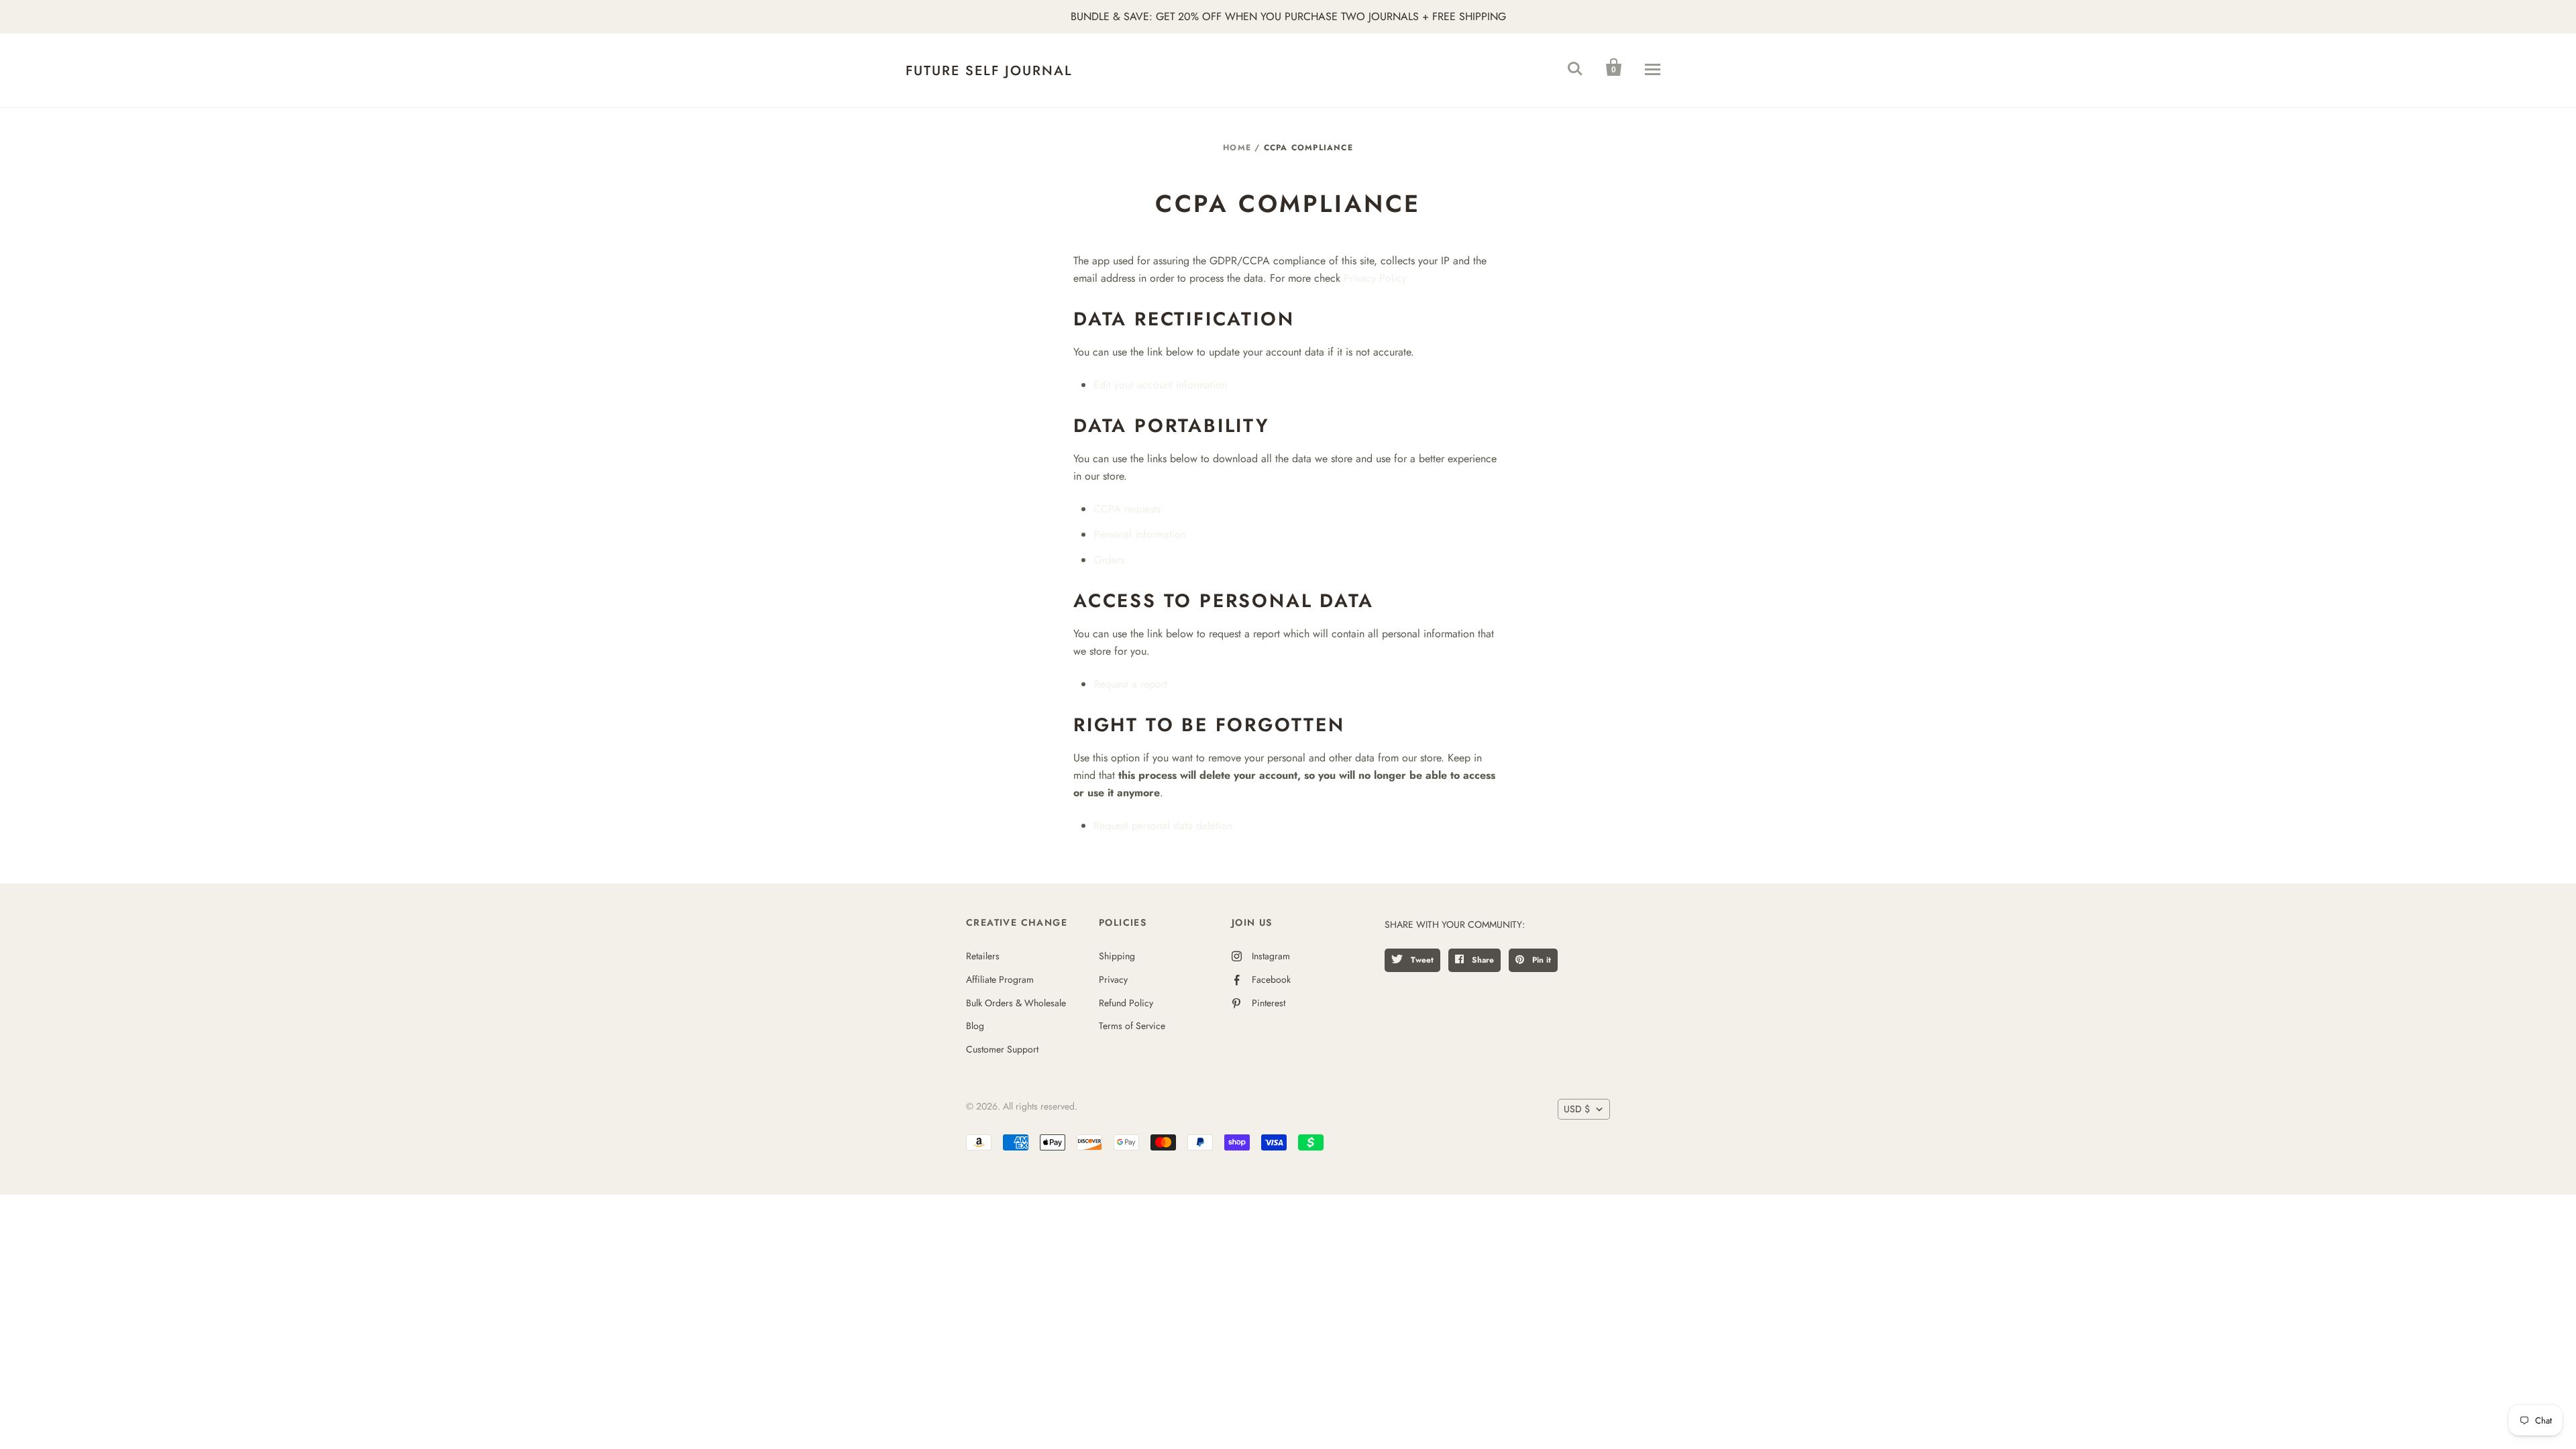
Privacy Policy (1375, 278)
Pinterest (1269, 1003)
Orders (1109, 560)
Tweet (1421, 960)
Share (1482, 960)
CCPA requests (1127, 509)
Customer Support (1002, 1049)
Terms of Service (1132, 1026)
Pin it (1540, 960)
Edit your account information (1160, 385)
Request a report (1130, 684)
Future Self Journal (989, 71)
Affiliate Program (1000, 979)
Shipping (1117, 956)
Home (1237, 148)
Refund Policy (1126, 1003)
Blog (975, 1026)
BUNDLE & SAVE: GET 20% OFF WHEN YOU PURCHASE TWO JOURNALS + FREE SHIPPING (1288, 16)
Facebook (1271, 979)
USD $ (1577, 1109)
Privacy (1113, 979)
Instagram (1271, 956)
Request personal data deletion (1163, 825)
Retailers (983, 956)
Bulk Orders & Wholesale (1016, 1003)
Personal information (1140, 534)
